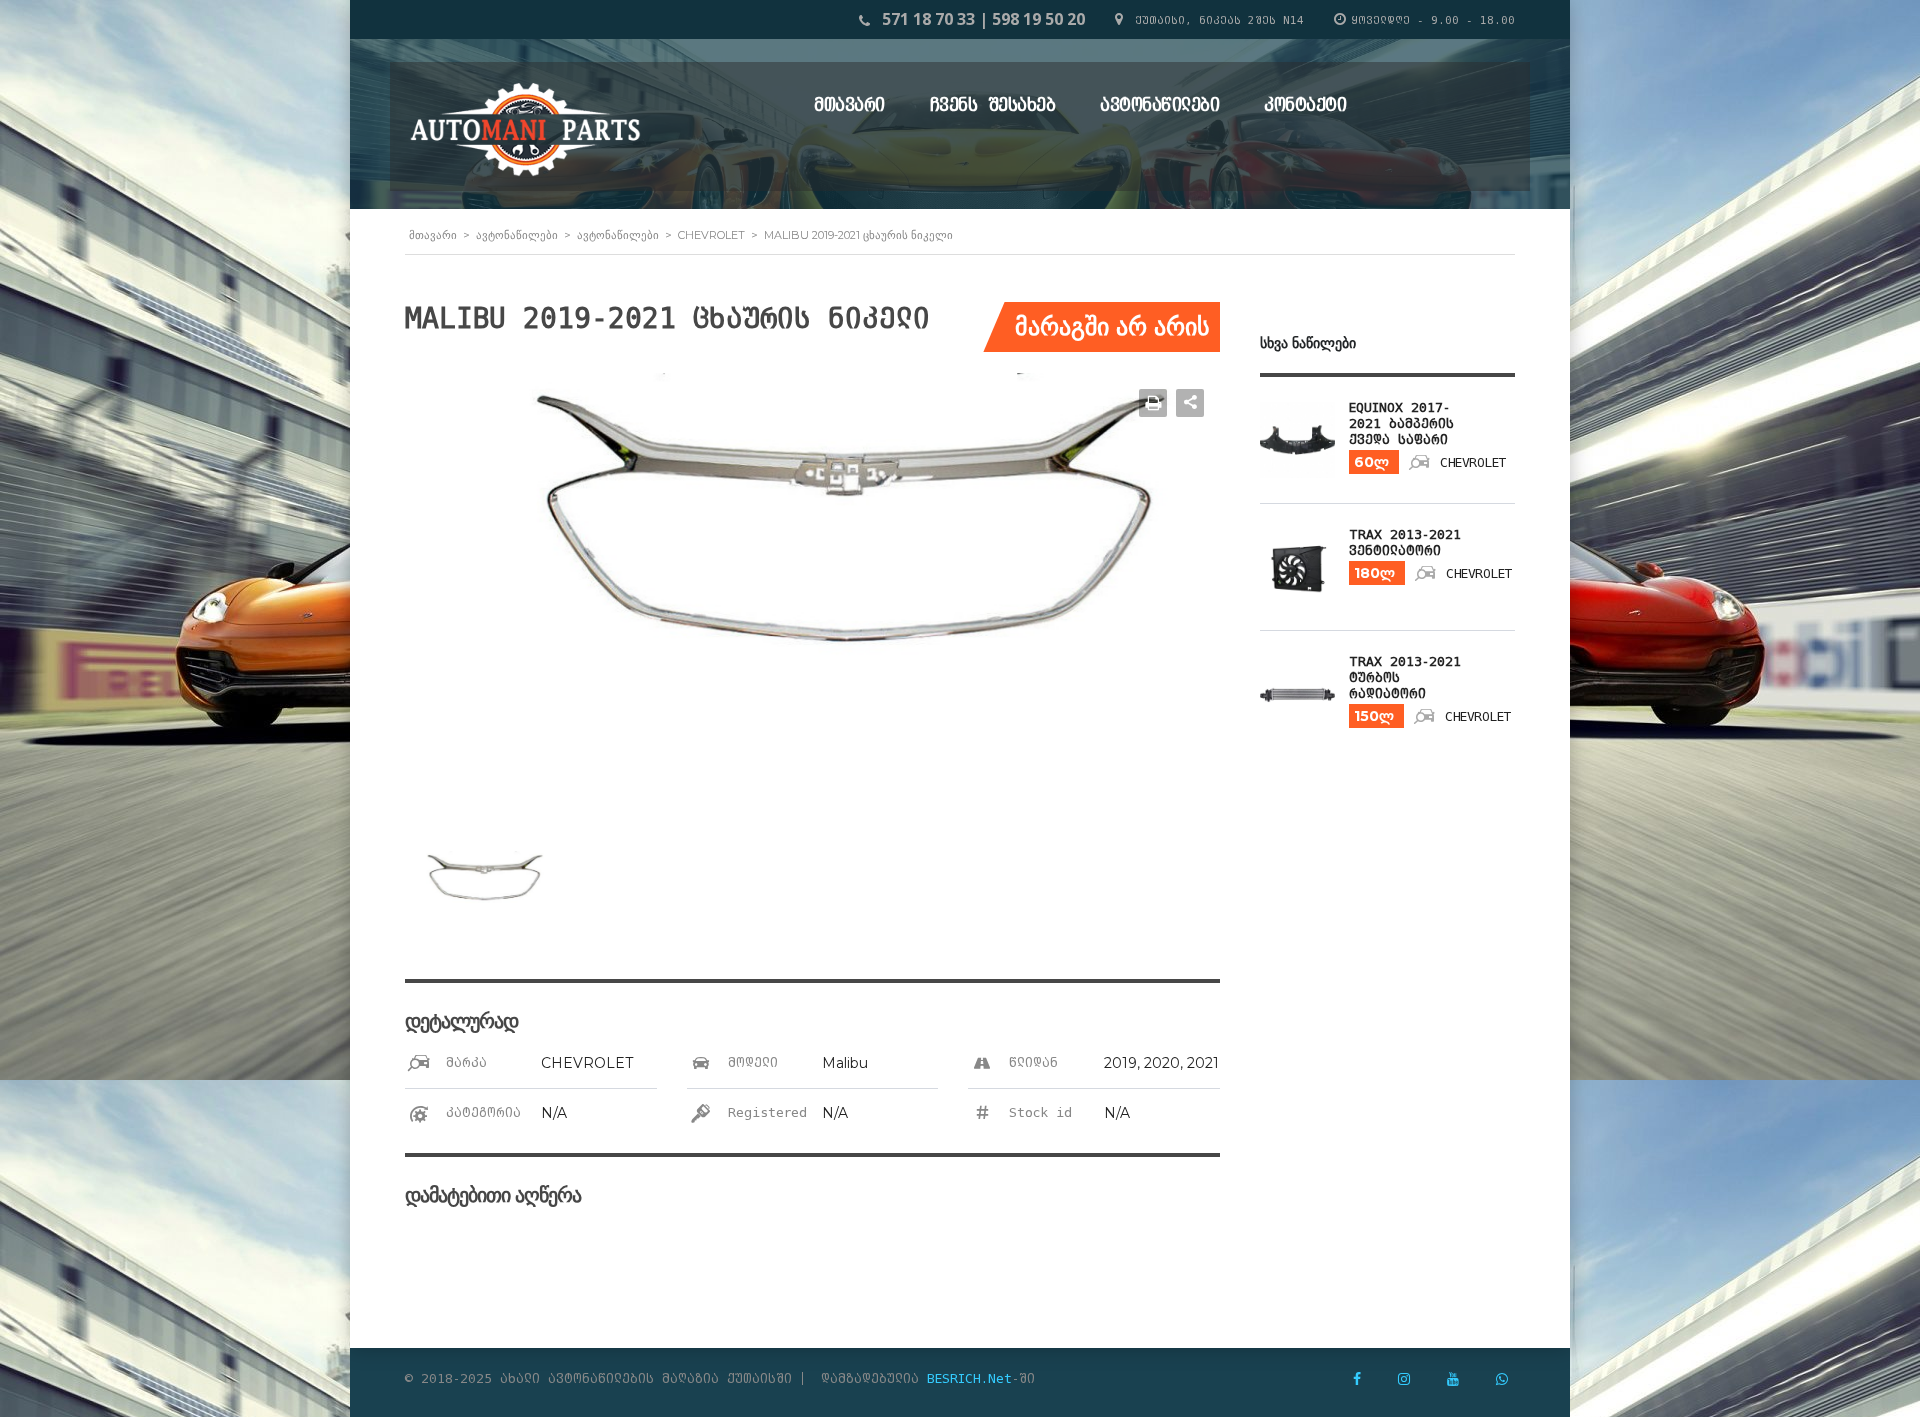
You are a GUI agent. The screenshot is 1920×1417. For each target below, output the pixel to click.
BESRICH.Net (969, 1378)
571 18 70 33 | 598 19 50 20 (983, 19)
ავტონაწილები (1159, 104)
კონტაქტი (1305, 104)
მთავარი (849, 104)
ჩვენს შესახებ (993, 104)
